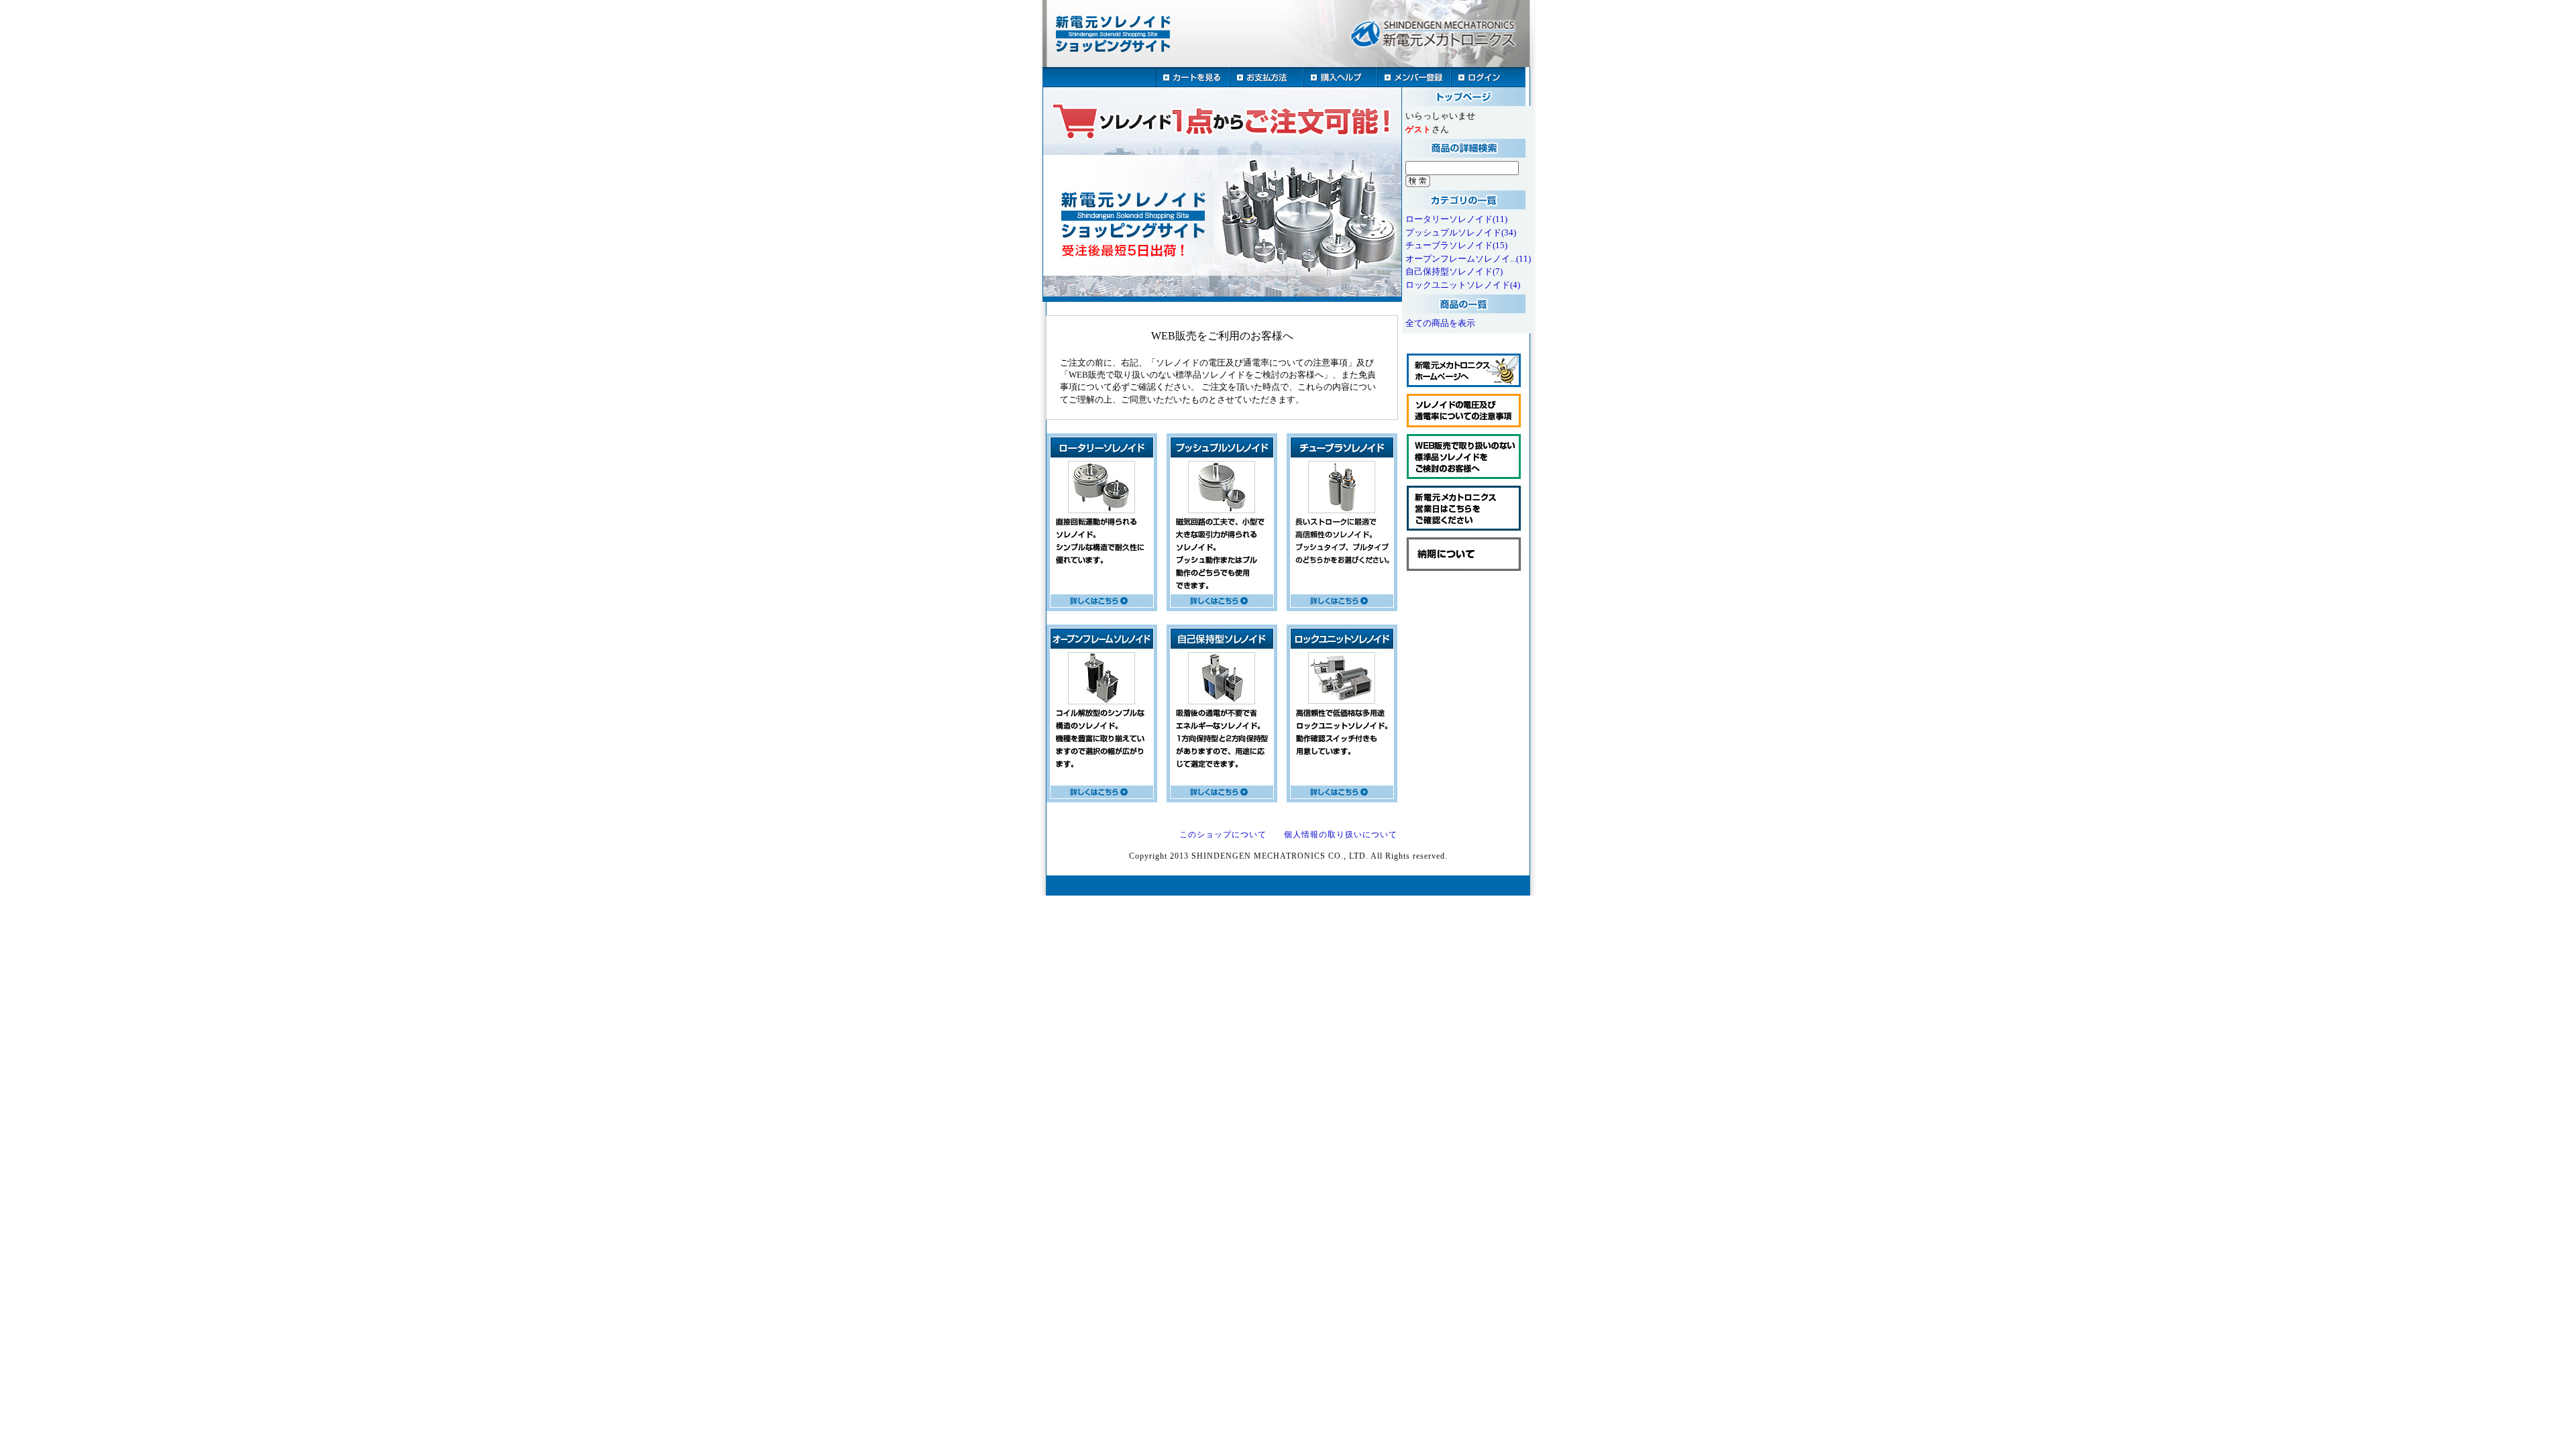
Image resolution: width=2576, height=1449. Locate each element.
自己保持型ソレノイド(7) (1454, 271)
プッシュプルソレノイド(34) (1461, 232)
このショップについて (1223, 835)
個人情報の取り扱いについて (1341, 835)
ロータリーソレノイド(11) (1456, 219)
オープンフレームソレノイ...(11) (1468, 259)
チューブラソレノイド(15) (1456, 245)
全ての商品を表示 (1440, 323)
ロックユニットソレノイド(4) (1463, 285)
